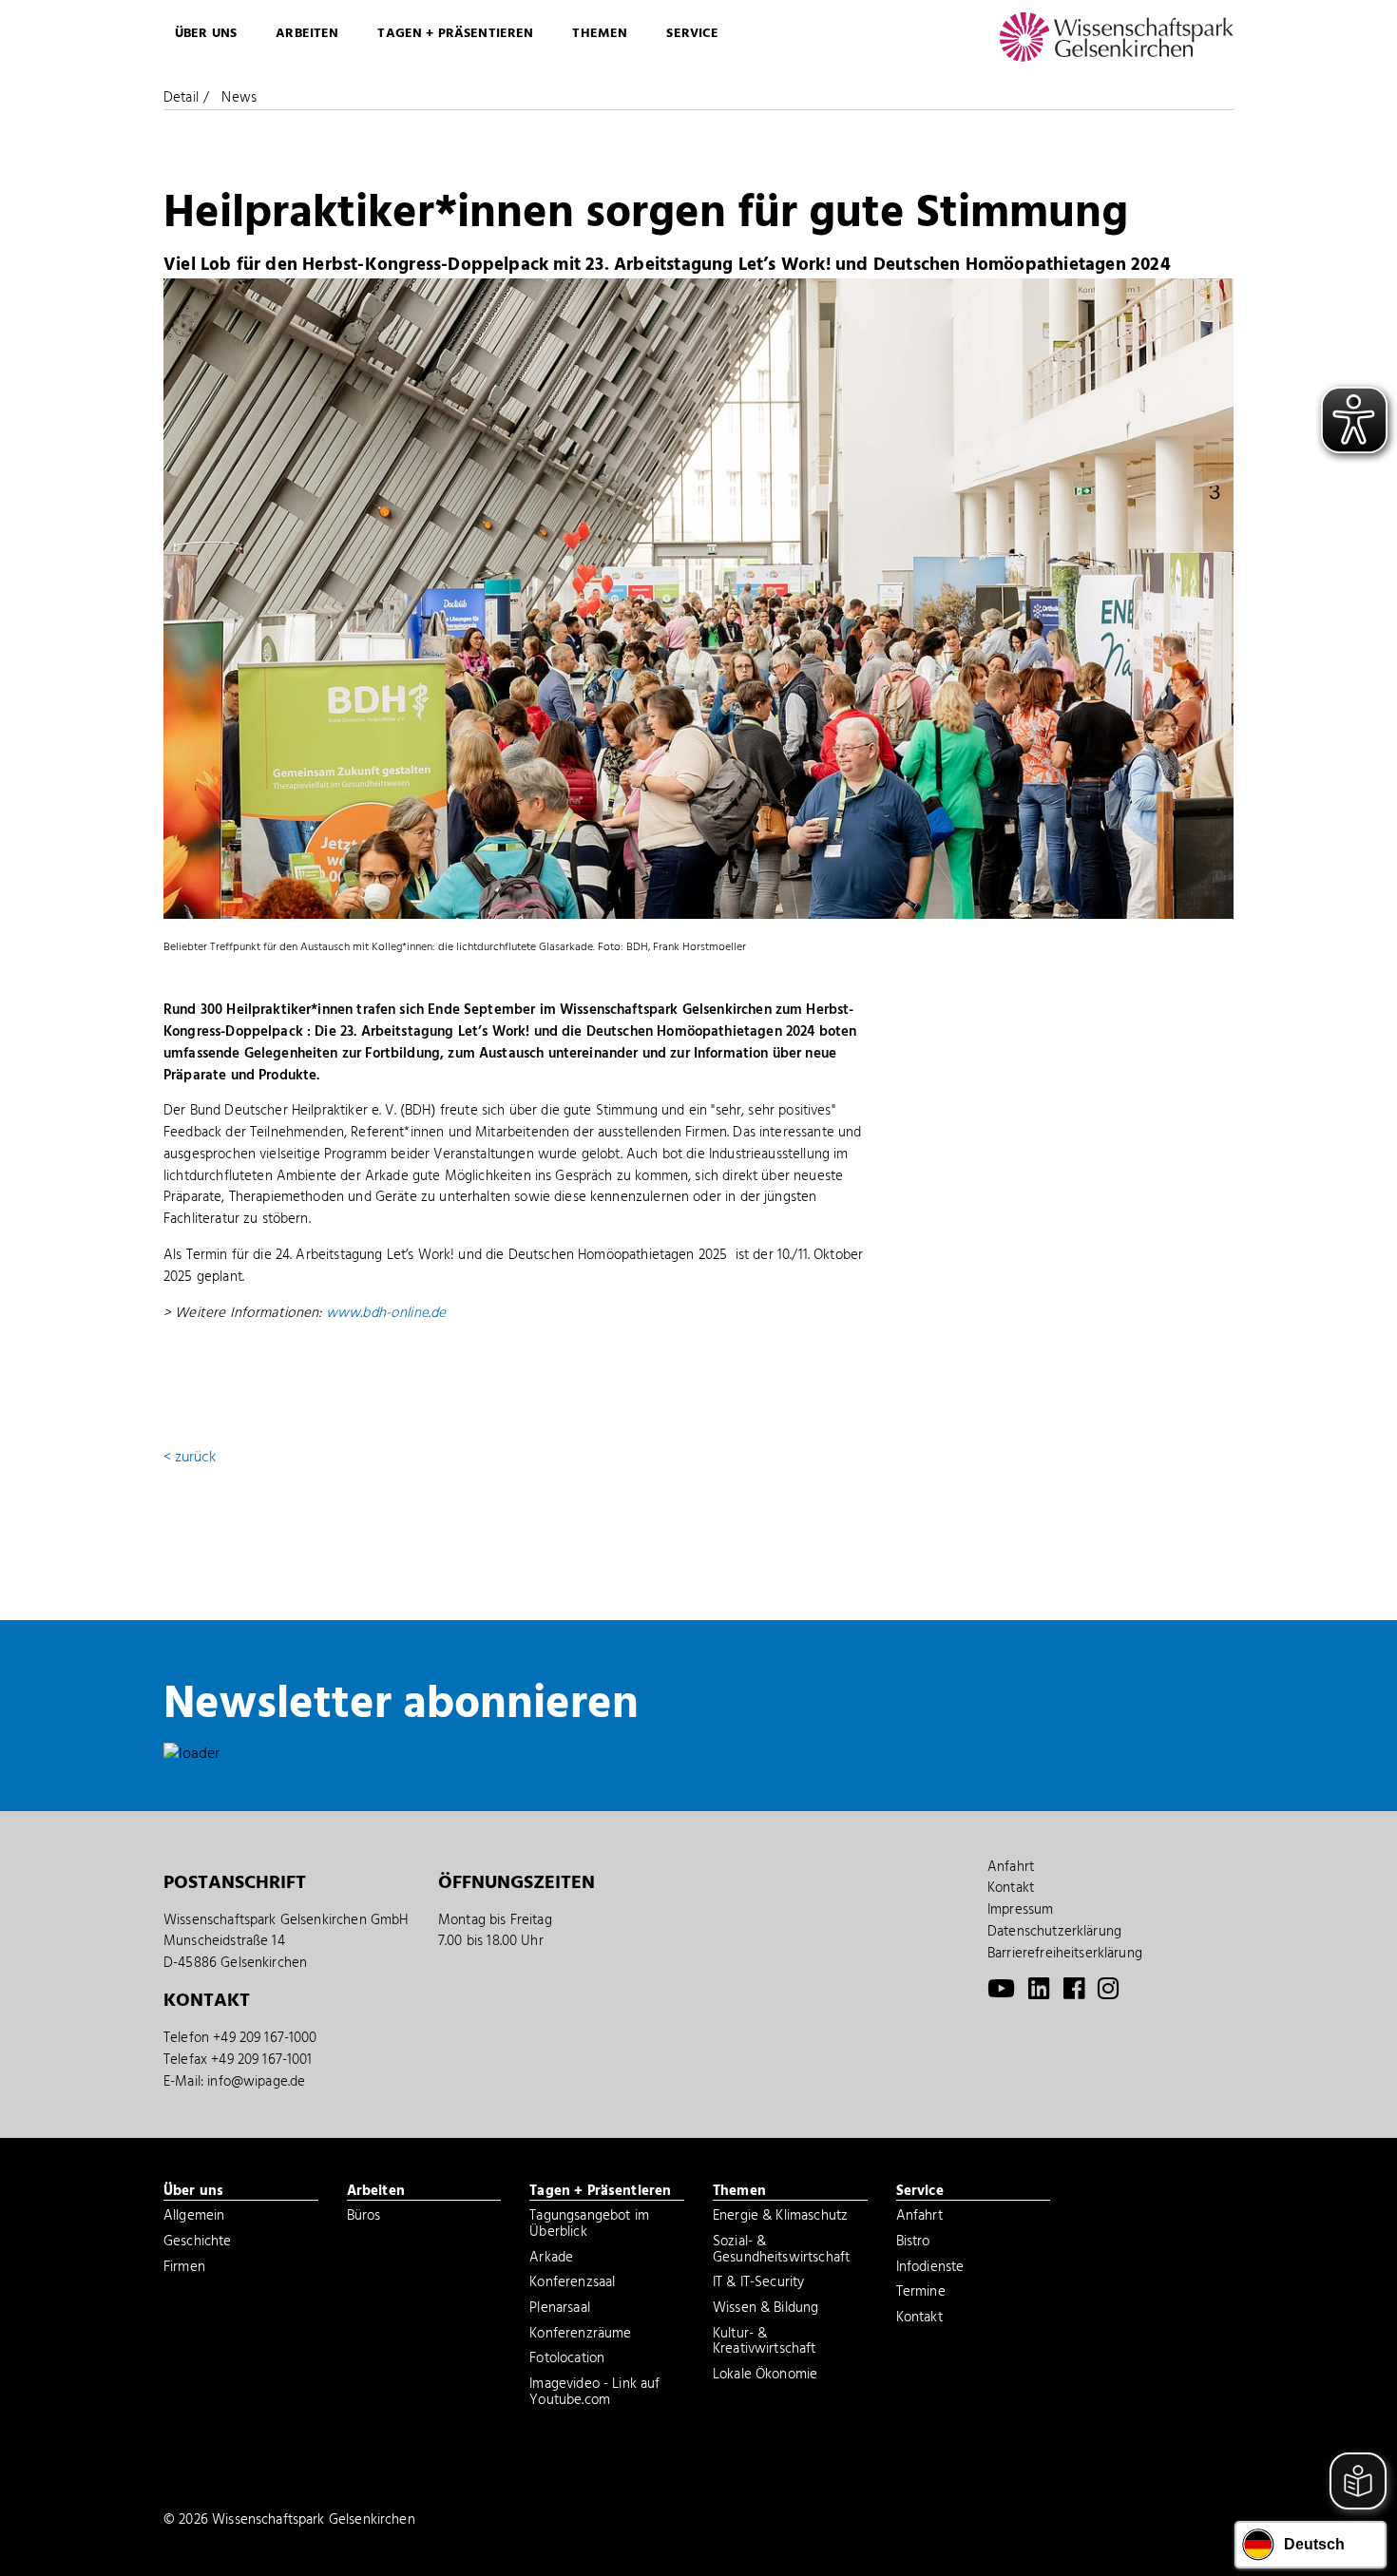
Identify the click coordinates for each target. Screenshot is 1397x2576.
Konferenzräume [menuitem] (580, 2336)
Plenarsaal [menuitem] (560, 2310)
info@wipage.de (256, 2082)
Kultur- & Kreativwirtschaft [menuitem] (765, 2344)
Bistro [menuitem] (913, 2243)
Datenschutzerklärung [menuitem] (1054, 1932)
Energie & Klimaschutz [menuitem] (780, 2218)
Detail (181, 98)
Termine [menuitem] (921, 2294)
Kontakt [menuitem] (1011, 1888)
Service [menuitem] (692, 34)
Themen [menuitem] (600, 34)
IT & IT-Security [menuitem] (758, 2284)
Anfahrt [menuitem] (1011, 1867)
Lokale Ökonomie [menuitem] (765, 2376)
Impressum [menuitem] (1020, 1910)
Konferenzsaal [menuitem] (572, 2284)
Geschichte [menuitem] (198, 2243)
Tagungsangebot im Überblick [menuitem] (589, 2226)
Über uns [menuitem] (206, 34)
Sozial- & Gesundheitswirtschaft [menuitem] (781, 2252)
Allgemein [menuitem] (194, 2218)
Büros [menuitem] (364, 2218)
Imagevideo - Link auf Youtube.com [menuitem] (594, 2394)
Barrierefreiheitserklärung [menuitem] (1065, 1954)
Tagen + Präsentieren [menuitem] (455, 34)
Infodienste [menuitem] (930, 2269)
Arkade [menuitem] (551, 2260)
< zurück (190, 1458)
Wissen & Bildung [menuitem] (765, 2310)
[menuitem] (1001, 1994)
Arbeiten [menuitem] (307, 34)
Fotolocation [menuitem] (567, 2360)
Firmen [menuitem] (184, 2269)
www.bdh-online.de (386, 1313)
